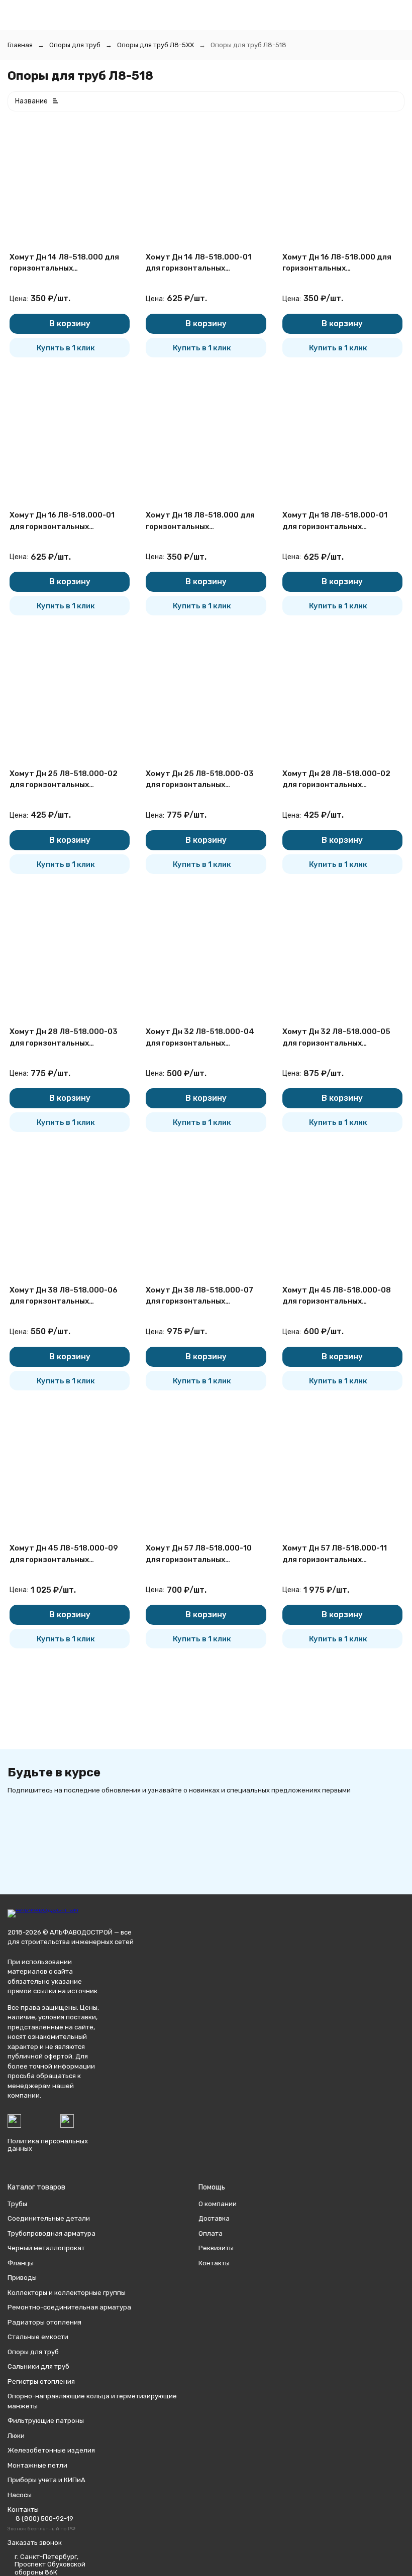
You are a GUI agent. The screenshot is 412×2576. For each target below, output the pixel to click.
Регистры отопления (41, 2381)
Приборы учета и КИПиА (46, 2480)
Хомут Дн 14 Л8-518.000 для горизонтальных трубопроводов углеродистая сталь (68, 263)
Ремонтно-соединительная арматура (69, 2307)
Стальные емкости (38, 2337)
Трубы (17, 2204)
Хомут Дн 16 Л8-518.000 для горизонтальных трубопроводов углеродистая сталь (341, 263)
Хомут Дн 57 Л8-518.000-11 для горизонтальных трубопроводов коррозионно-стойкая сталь (340, 1554)
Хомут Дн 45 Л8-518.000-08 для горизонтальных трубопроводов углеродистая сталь (341, 1296)
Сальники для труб (38, 2366)
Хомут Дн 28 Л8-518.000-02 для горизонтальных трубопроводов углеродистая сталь (341, 780)
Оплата (211, 2233)
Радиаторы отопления (44, 2322)
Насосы (20, 2495)
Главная (20, 45)
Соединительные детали (49, 2218)
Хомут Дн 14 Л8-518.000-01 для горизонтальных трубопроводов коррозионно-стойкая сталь (203, 263)
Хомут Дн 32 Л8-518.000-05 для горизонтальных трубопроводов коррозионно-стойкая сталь (340, 1038)
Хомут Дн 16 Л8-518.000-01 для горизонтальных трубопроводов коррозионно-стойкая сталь (67, 521)
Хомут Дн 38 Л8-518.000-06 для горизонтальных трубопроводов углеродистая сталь (68, 1296)
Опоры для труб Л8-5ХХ (156, 45)
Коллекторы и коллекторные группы (67, 2293)
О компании (218, 2204)
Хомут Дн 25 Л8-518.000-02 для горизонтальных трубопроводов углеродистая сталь (68, 780)
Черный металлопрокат (46, 2248)
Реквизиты (216, 2248)
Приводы (22, 2278)
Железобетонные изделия (51, 2450)
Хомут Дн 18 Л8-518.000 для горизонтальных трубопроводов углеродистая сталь (204, 521)
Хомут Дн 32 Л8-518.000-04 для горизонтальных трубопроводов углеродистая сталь (204, 1038)
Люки (16, 2436)
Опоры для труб (75, 45)
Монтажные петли (37, 2465)
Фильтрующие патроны (46, 2421)
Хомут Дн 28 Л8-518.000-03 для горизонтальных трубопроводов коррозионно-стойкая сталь (67, 1038)
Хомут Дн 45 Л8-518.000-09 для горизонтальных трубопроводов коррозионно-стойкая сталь (67, 1554)
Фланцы (21, 2263)
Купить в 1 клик (66, 348)
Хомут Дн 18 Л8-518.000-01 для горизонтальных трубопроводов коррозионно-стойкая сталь (340, 521)
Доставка (214, 2218)
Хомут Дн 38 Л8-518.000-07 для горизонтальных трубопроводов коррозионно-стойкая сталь (203, 1296)
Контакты (214, 2263)
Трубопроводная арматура (51, 2233)
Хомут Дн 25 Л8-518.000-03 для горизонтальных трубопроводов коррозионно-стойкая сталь (203, 780)
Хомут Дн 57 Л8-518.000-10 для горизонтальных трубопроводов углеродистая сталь (204, 1554)
